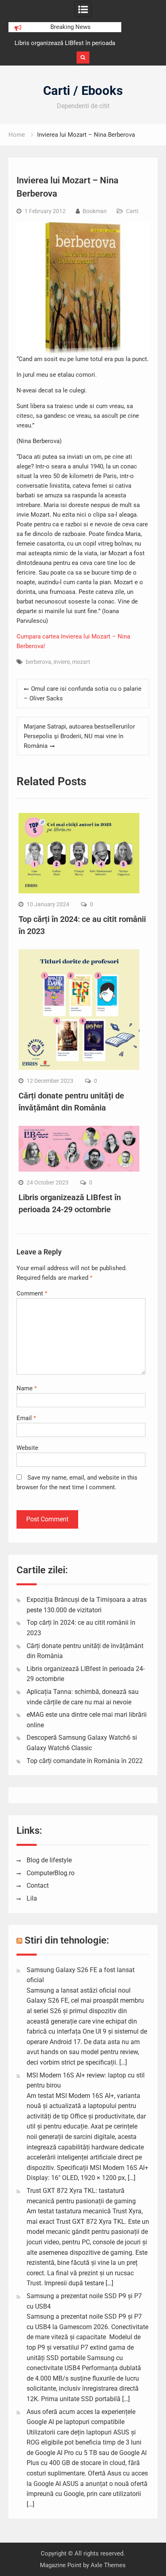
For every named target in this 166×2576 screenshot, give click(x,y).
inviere (62, 662)
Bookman (95, 211)
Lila (32, 1898)
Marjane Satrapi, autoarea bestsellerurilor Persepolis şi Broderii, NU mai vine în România (79, 736)
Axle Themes (108, 2565)
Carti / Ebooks (83, 91)
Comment (32, 1293)
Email (26, 1418)
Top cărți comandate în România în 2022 (85, 1761)
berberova (38, 662)
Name (27, 1388)
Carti (132, 211)
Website (27, 1448)
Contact (38, 1885)
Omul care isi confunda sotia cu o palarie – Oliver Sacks (83, 694)
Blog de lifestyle (49, 1860)
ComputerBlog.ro (51, 1873)
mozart (81, 662)
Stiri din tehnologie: (67, 1940)
